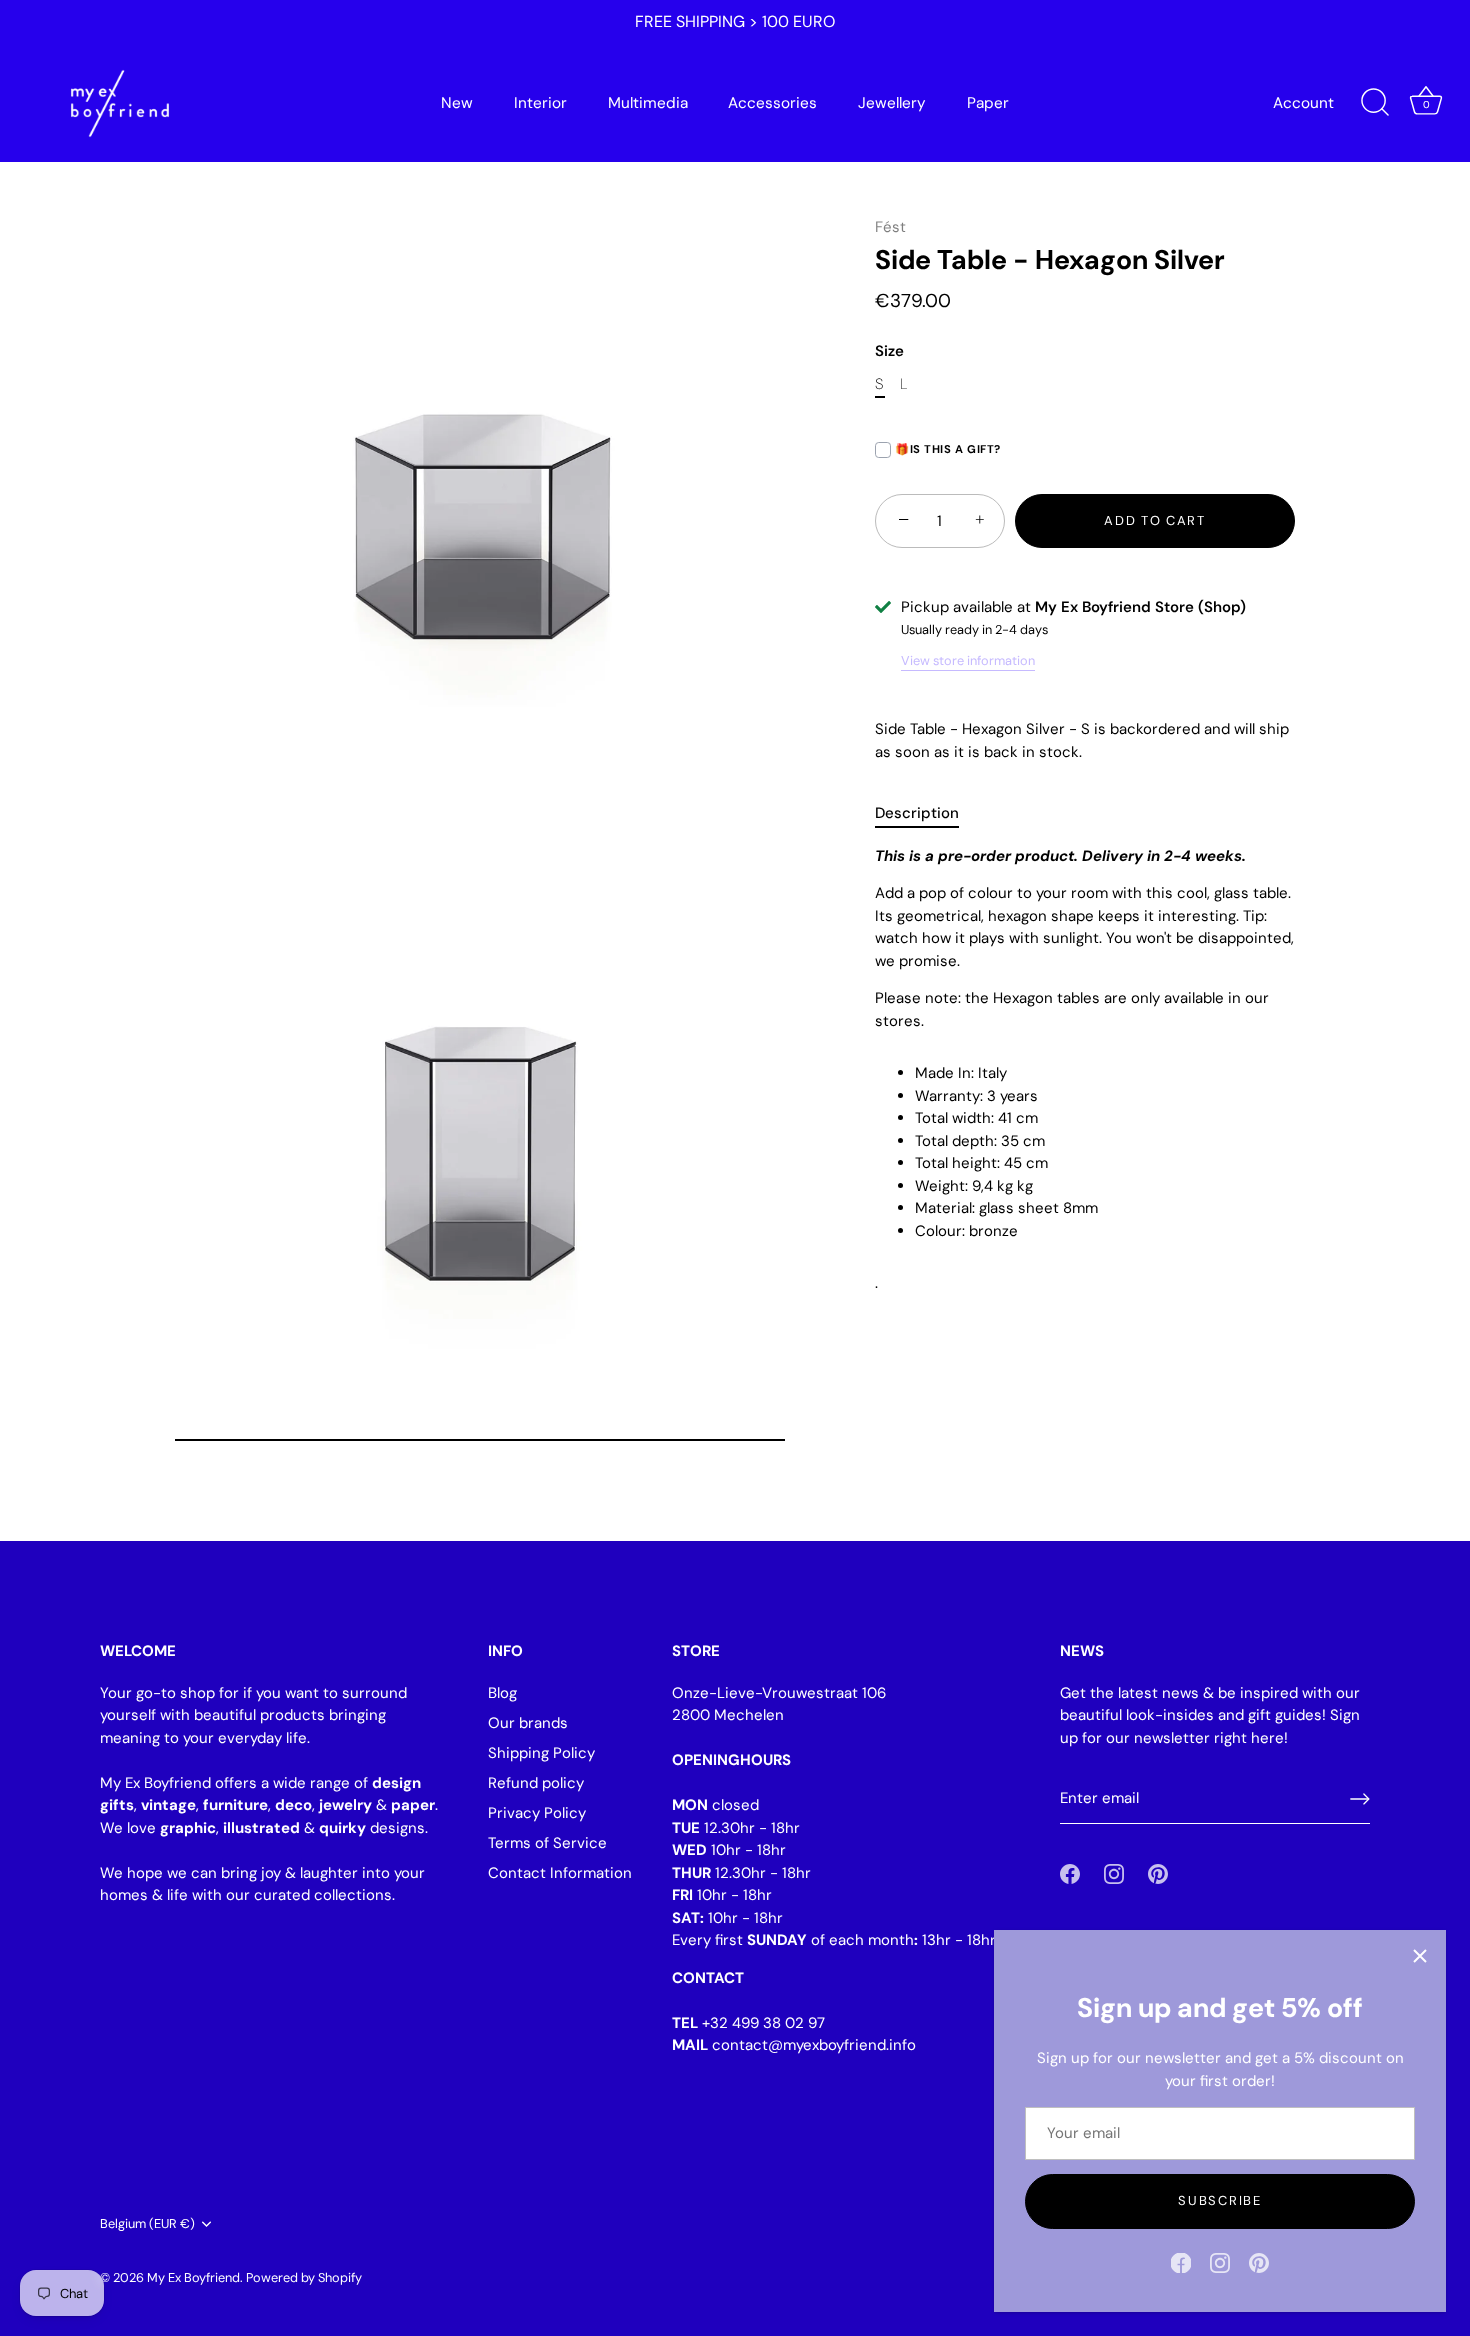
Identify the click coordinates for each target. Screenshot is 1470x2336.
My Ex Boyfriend (193, 2277)
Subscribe (1219, 2200)
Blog (502, 1693)
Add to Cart (1155, 520)
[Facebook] (1181, 2262)
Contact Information (560, 1873)
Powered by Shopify (304, 2277)
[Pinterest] (1259, 2262)
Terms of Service (547, 1843)
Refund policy (536, 1783)
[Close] (1420, 1956)
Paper (988, 103)
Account (1303, 103)
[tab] (927, 814)
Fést (890, 227)
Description (917, 814)
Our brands (528, 1723)
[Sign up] (1360, 1799)
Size (889, 351)
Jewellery (892, 103)
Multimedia (648, 103)
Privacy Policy (537, 1813)
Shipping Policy (541, 1753)
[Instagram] (1220, 2262)
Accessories (772, 103)
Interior (540, 103)
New (457, 103)
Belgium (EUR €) (147, 2224)
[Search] (1375, 103)
